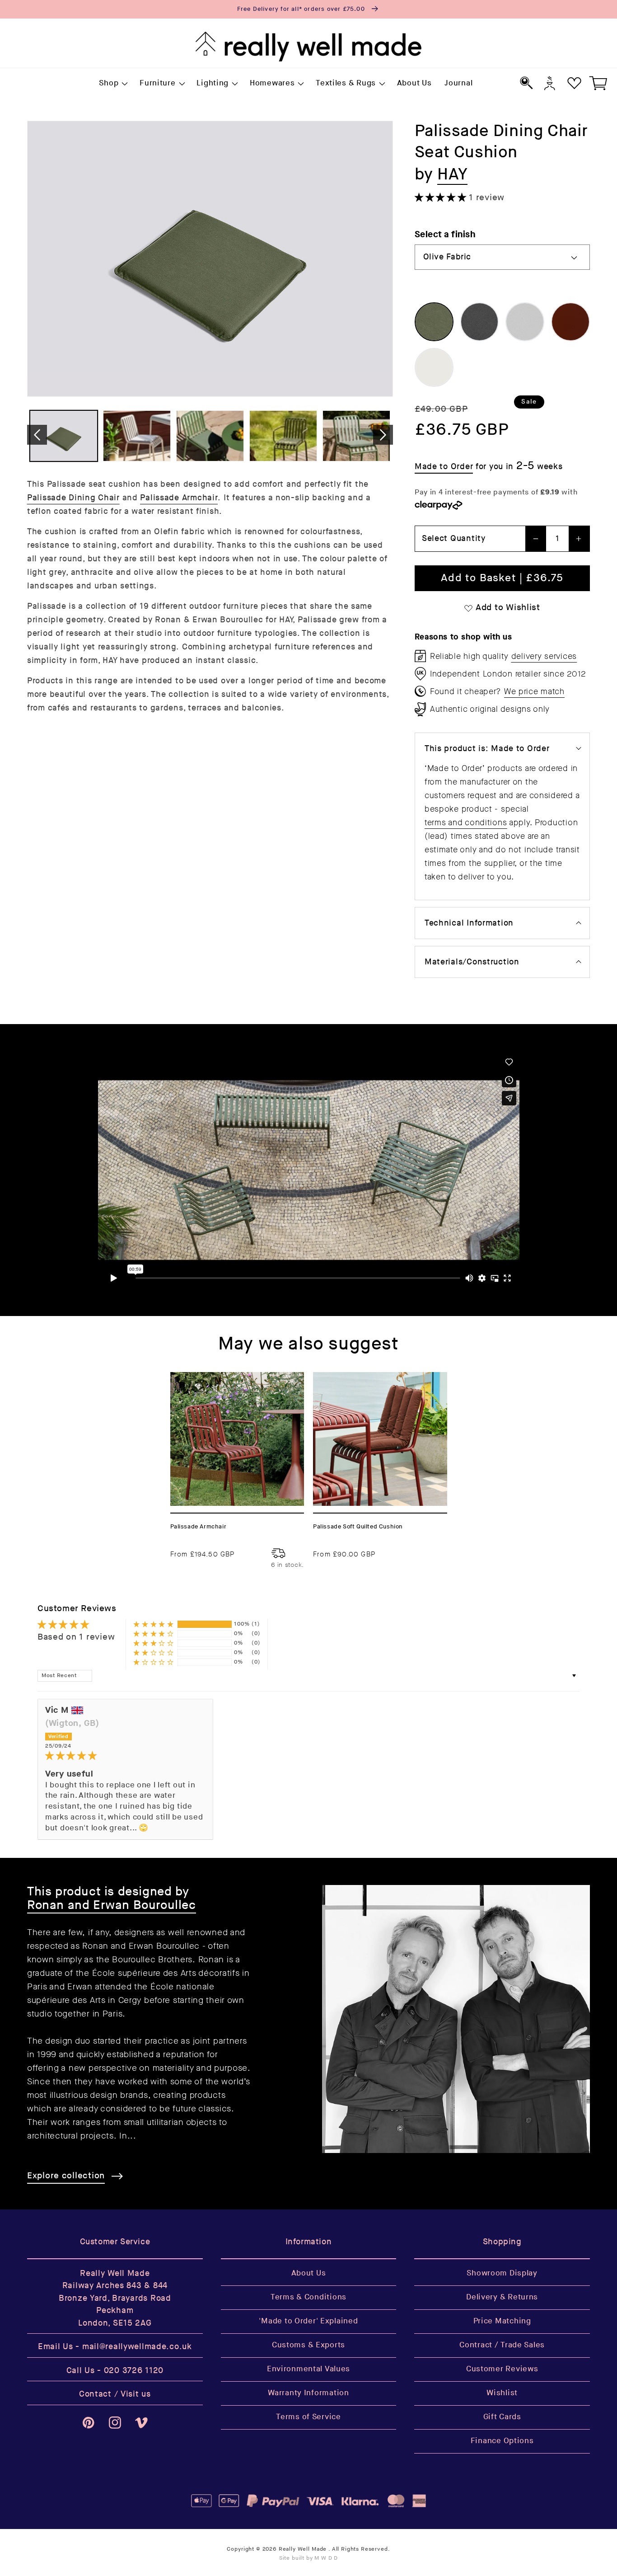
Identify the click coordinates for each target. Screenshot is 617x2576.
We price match (534, 691)
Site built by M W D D (309, 2558)
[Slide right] (383, 435)
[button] (113, 84)
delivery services (544, 656)
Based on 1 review (76, 1637)
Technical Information (469, 923)
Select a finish (445, 234)
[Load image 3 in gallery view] (210, 436)
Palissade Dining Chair (73, 498)
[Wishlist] (574, 83)
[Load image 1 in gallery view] (64, 436)
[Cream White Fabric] (434, 367)
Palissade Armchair (179, 498)
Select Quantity (454, 538)
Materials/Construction (472, 962)
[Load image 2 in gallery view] (137, 436)
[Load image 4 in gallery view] (283, 436)
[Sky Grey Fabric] (525, 322)
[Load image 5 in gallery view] (356, 436)
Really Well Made (303, 2549)
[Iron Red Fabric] (570, 322)
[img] (125, 1756)
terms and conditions (466, 823)
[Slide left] (37, 435)
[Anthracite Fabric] (480, 322)
